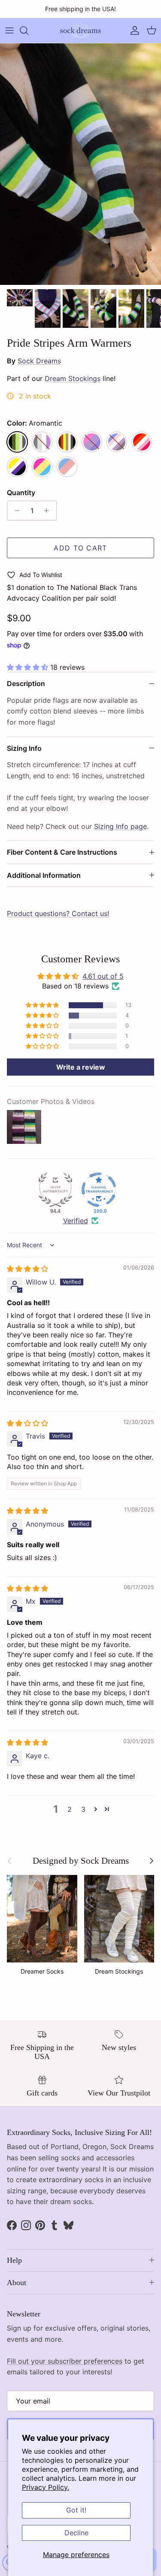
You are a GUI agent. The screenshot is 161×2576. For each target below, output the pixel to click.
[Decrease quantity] (15, 511)
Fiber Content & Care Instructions (62, 852)
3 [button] (83, 1809)
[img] (27, 1269)
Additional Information (44, 875)
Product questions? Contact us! (58, 913)
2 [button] (70, 1809)
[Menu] (9, 30)
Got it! (76, 2510)
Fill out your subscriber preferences (65, 2361)
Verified (76, 1221)
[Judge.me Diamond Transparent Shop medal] (99, 1190)
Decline (76, 2533)
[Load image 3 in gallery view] (80, 164)
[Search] (28, 30)
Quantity (21, 493)
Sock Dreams (39, 361)
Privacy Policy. (46, 2487)
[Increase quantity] (49, 511)
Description (26, 683)
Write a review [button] (81, 1067)
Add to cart (80, 548)
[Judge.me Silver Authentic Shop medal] (55, 1190)
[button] (29, 667)
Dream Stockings (73, 378)
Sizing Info (24, 748)
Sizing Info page (120, 826)
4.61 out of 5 (103, 976)
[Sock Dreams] (80, 30)
